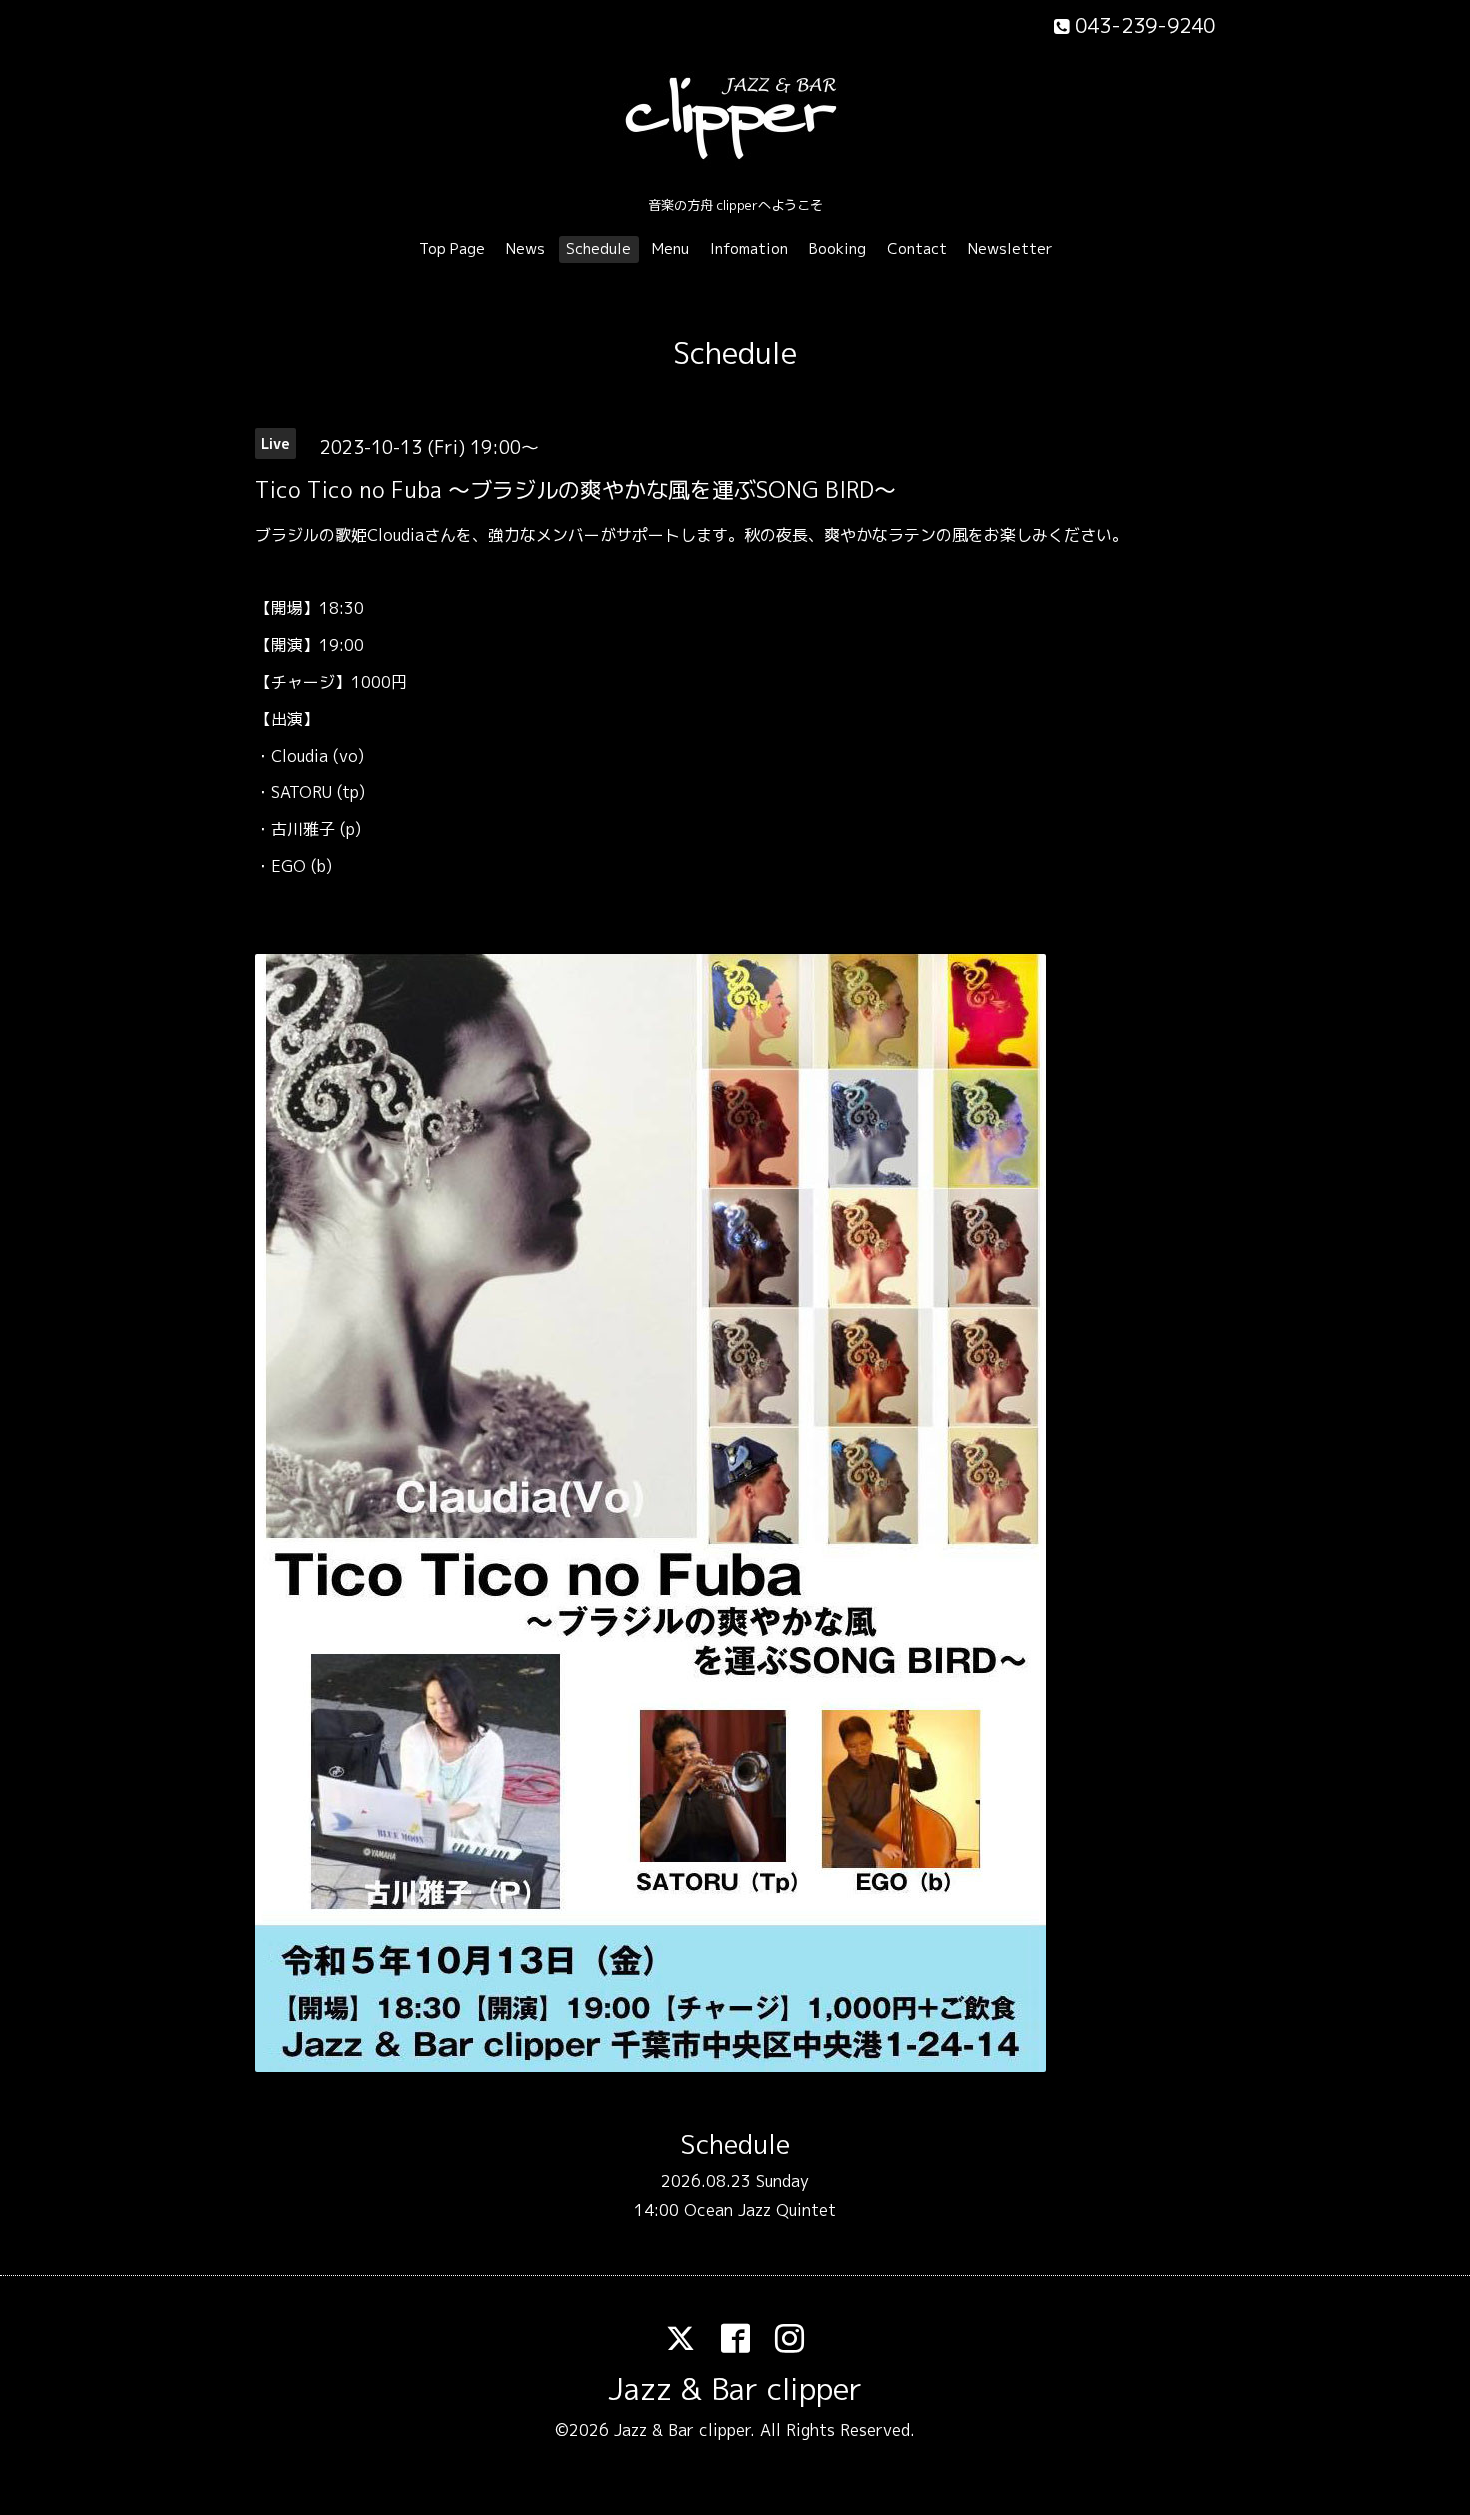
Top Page (452, 248)
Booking (837, 248)
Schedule (598, 248)
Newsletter (1010, 248)
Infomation (749, 248)
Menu (670, 248)
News (525, 248)
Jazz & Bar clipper (735, 2389)
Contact (917, 248)
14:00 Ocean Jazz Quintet (735, 2210)
